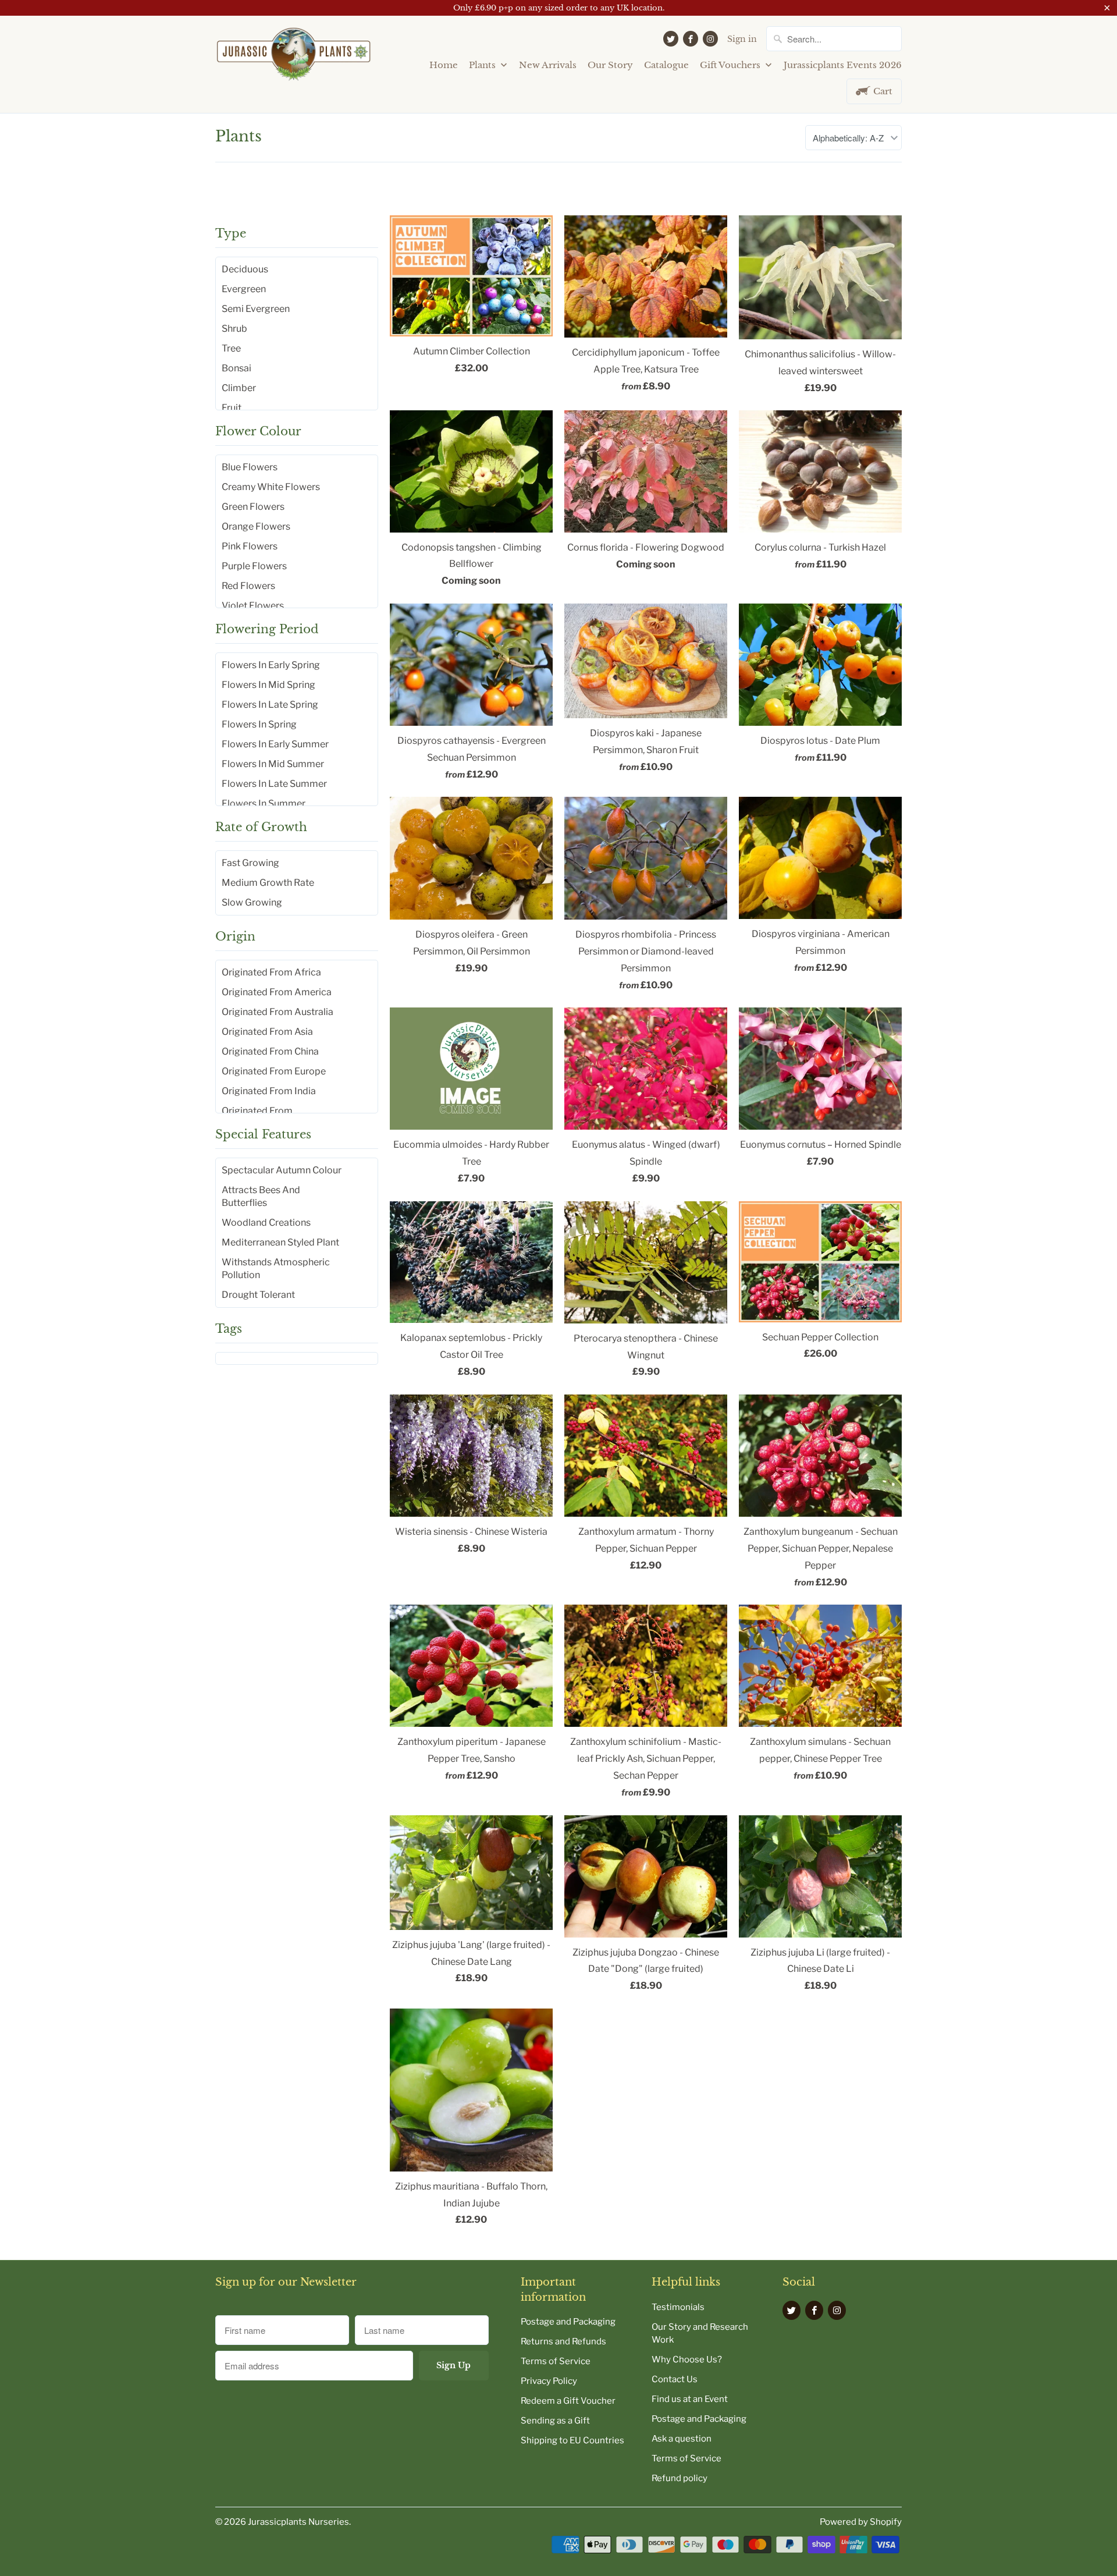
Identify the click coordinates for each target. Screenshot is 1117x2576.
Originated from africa (271, 972)
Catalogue (666, 65)
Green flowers (253, 507)
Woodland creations (266, 1223)
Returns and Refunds (563, 2341)
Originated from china (270, 1051)
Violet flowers (253, 606)
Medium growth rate (268, 883)
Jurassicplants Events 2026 (843, 65)
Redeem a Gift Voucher (568, 2401)
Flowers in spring (259, 724)
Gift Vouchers (731, 65)
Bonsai (236, 368)
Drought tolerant (258, 1295)
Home (444, 65)
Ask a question (682, 2439)
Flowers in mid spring (268, 685)
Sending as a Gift (555, 2421)
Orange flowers (256, 526)
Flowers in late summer (274, 784)
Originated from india (269, 1091)
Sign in (742, 39)
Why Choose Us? (687, 2359)
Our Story (610, 65)
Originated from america (277, 992)
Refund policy (680, 2478)
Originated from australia (278, 1012)
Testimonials (678, 2307)
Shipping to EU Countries (572, 2440)
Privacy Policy (549, 2381)
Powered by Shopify (861, 2522)
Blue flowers (250, 467)
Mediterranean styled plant (280, 1242)
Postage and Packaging (568, 2322)
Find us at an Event (690, 2399)
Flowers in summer (264, 803)
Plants (483, 65)
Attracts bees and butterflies (261, 1196)
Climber (239, 388)
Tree (231, 348)
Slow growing (252, 902)
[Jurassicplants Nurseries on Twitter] (671, 39)
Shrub (234, 329)
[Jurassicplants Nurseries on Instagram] (710, 39)
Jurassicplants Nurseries (298, 2522)
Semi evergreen (256, 309)
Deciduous (245, 269)
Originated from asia (267, 1032)
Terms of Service (556, 2361)
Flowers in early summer (275, 744)
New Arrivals (548, 65)
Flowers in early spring (271, 665)
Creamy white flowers (271, 487)
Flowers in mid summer (273, 764)
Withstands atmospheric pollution (276, 1269)
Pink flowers (250, 546)
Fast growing (250, 863)
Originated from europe (274, 1071)
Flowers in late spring (270, 705)
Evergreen (244, 289)
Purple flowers (254, 566)
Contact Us (675, 2379)
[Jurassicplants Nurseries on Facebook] (691, 39)
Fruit (232, 408)
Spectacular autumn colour (282, 1170)
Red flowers (248, 586)
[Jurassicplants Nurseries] (294, 59)
